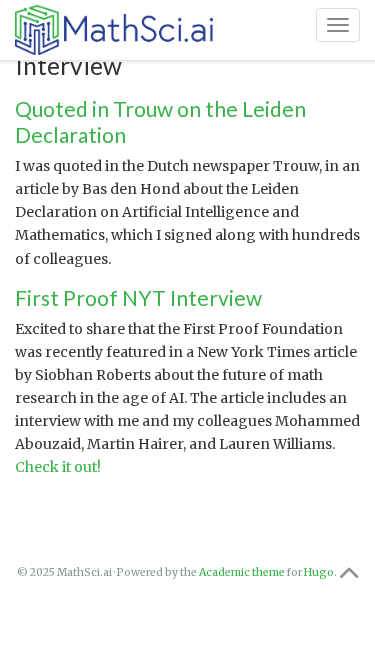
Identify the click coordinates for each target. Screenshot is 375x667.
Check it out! (58, 467)
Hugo (319, 572)
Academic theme (242, 572)
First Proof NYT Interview (138, 297)
